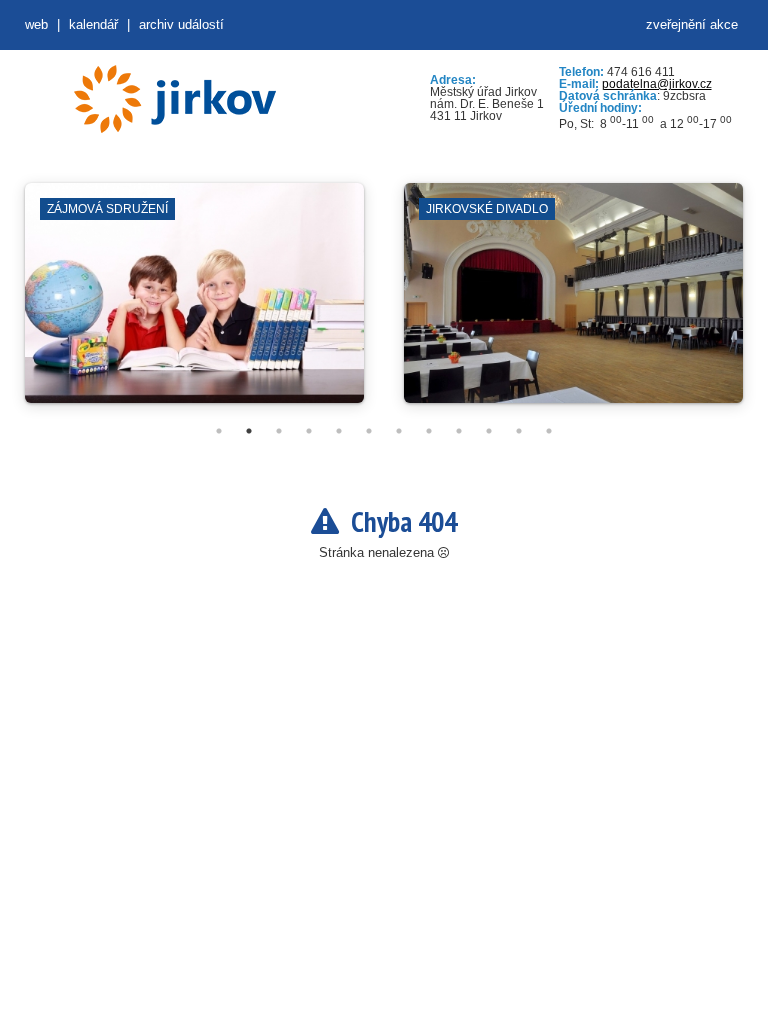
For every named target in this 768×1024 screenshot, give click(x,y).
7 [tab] (399, 431)
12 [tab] (549, 431)
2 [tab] (249, 431)
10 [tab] (489, 431)
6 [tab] (369, 431)
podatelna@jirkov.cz (657, 84)
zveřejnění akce (692, 24)
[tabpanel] (194, 303)
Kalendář (93, 24)
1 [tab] (219, 431)
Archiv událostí (181, 24)
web (36, 24)
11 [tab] (519, 431)
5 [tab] (339, 431)
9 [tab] (459, 431)
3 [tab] (279, 431)
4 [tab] (309, 431)
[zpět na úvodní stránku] (175, 99)
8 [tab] (429, 431)
